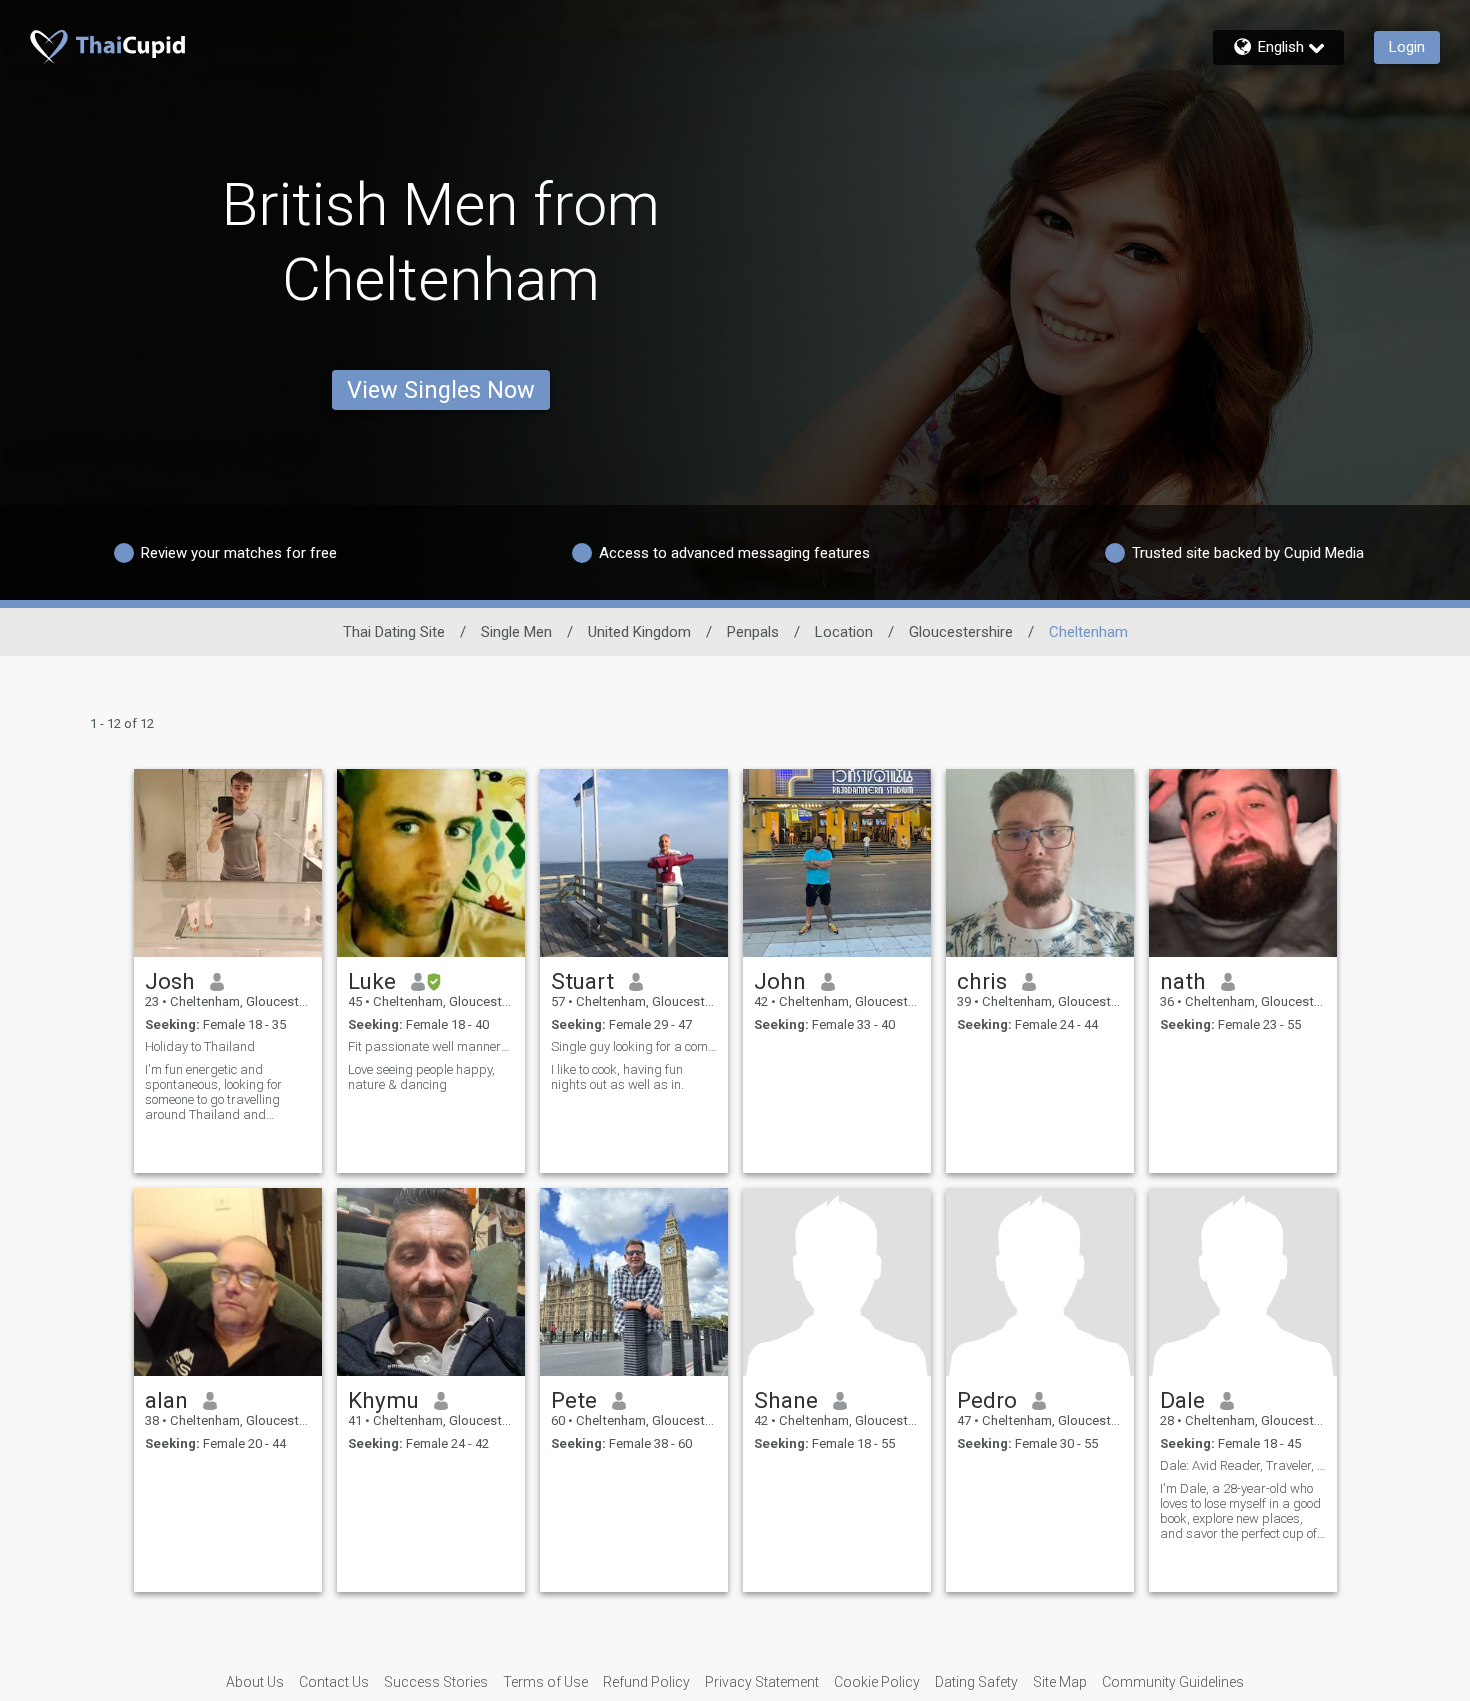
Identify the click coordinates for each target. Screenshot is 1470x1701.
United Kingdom (639, 632)
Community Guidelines (1173, 1682)
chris (982, 981)
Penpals (753, 632)
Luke (372, 981)
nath (1183, 981)
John (780, 981)
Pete (574, 1400)
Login (1407, 47)
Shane (786, 1400)
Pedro (987, 1400)
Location (844, 632)
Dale (1182, 1400)
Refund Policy (646, 1682)
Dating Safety (976, 1682)
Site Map (1060, 1682)
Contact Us (334, 1682)
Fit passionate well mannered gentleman (431, 1046)
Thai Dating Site (394, 632)
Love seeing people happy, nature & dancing (421, 1077)
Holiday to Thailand (200, 1046)
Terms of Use (545, 1682)
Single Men (516, 632)
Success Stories (436, 1682)
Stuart (582, 981)
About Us (255, 1682)
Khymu (383, 1400)
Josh (170, 981)
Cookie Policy (877, 1682)
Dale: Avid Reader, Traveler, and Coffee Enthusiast (1243, 1465)
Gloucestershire (961, 632)
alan (166, 1400)
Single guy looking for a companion (634, 1046)
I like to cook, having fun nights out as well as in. (617, 1077)
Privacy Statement (762, 1682)
